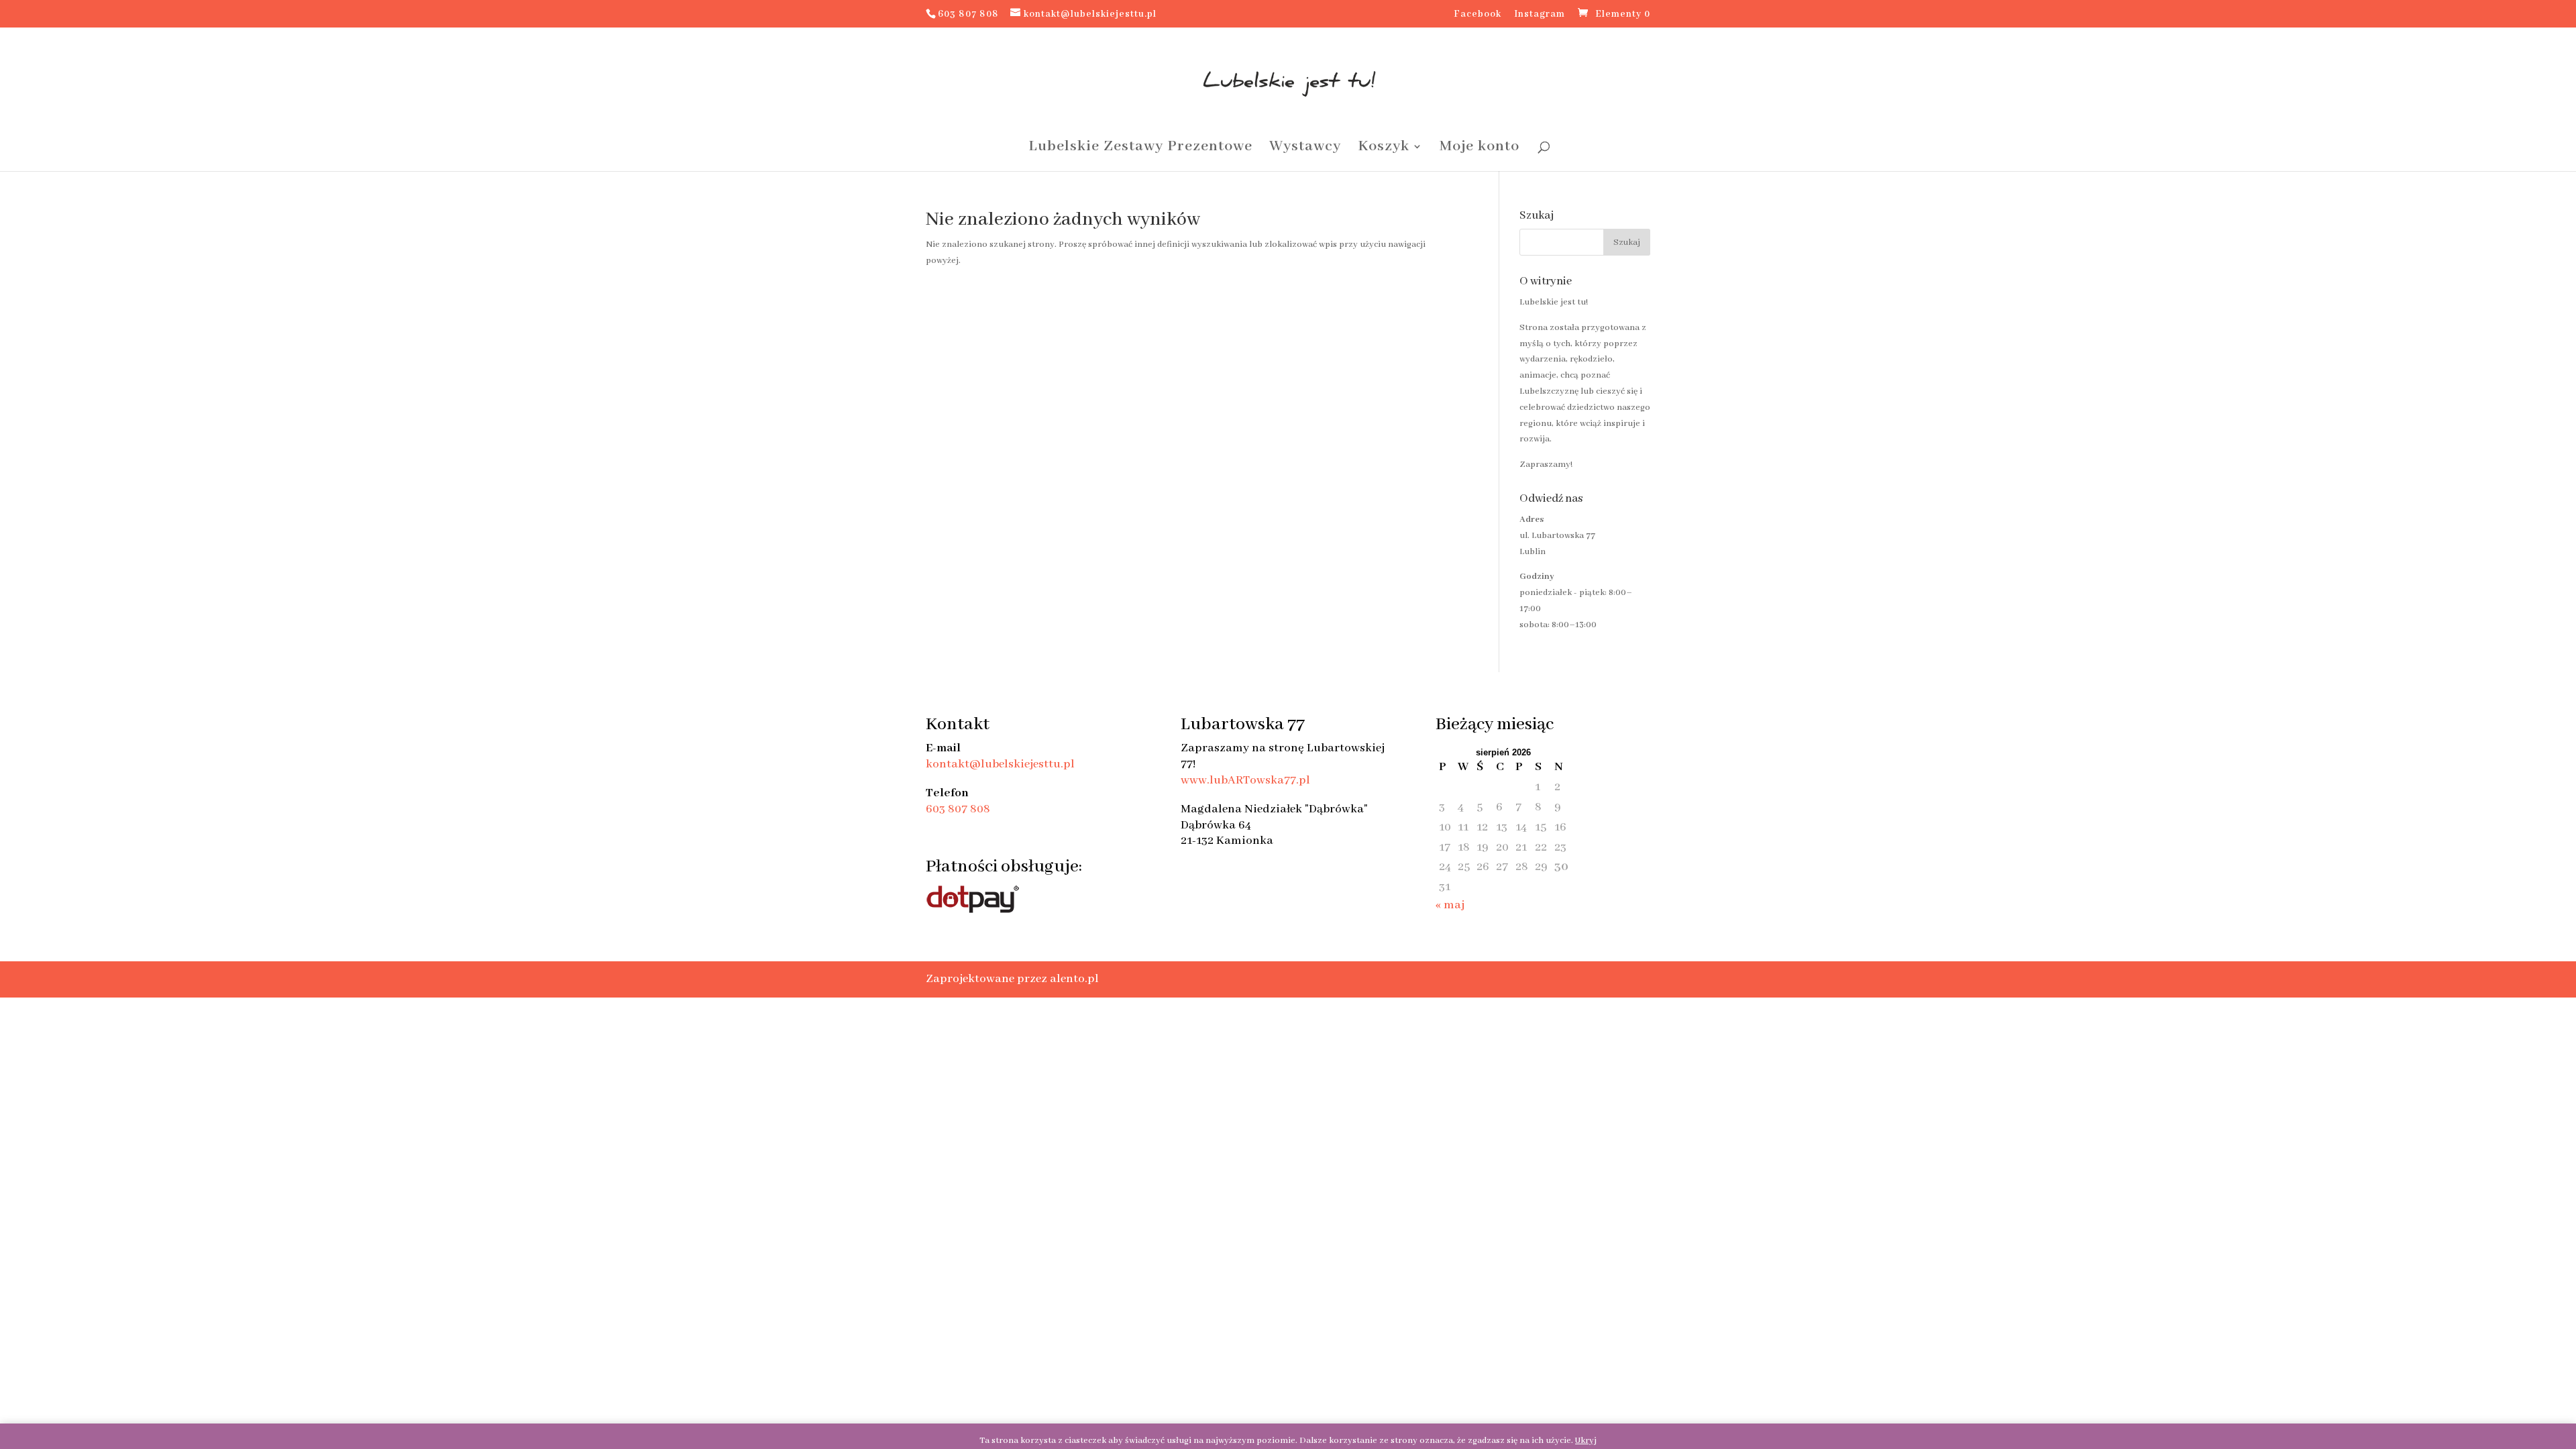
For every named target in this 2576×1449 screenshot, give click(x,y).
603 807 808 (958, 809)
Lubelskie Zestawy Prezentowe (1140, 149)
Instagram (1540, 15)
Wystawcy (1305, 149)
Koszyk (1384, 149)
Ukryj (1586, 1441)
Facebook (1478, 15)
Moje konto (1480, 149)
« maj (1450, 905)
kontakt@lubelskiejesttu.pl (1000, 764)
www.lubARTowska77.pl (1245, 780)
